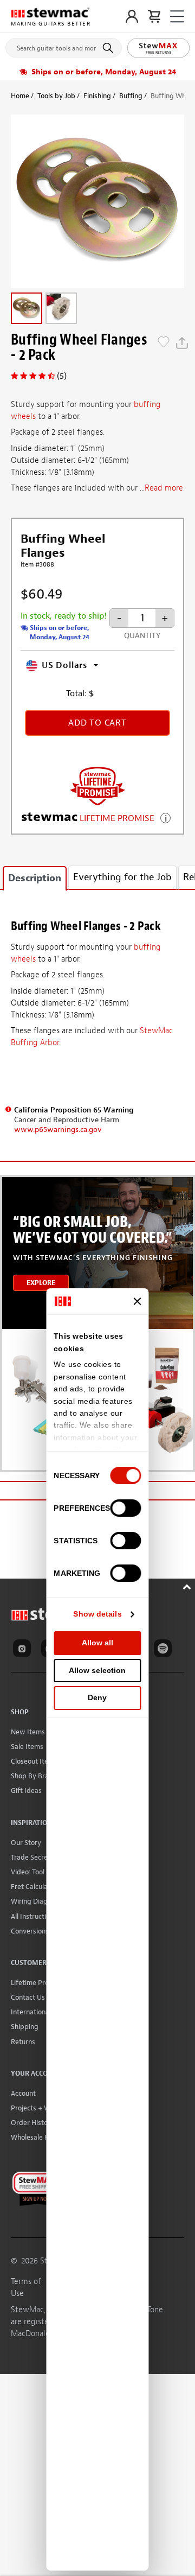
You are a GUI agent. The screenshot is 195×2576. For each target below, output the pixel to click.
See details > (165, 817)
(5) (62, 376)
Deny (97, 1697)
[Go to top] (188, 1585)
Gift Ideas (26, 1791)
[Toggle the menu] (177, 17)
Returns (23, 2042)
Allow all (97, 1643)
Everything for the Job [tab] (122, 877)
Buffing (131, 96)
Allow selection (97, 1670)
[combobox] (64, 46)
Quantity (142, 636)
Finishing (97, 96)
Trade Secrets (32, 1857)
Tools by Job (56, 96)
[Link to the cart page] (154, 16)
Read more (164, 488)
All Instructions (34, 1916)
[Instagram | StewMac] (24, 1650)
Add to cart (97, 723)
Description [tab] (35, 878)
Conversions (30, 1931)
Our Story (26, 1843)
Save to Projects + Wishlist (164, 343)
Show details (97, 1614)
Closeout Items (34, 1761)
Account (23, 2093)
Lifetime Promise (37, 1983)
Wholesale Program (41, 2137)
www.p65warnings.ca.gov (58, 1130)
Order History (32, 2123)
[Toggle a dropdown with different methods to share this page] (182, 343)
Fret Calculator (34, 1887)
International (31, 2012)
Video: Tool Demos (39, 1872)
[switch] (126, 1508)
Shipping (25, 2027)
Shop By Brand (34, 1776)
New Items (28, 1732)
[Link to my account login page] (132, 16)
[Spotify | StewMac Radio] (165, 1650)
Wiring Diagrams (37, 1901)
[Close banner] (138, 1301)
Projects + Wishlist (40, 2108)
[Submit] (110, 48)
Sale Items (27, 1747)
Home (20, 96)
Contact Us (28, 1997)
